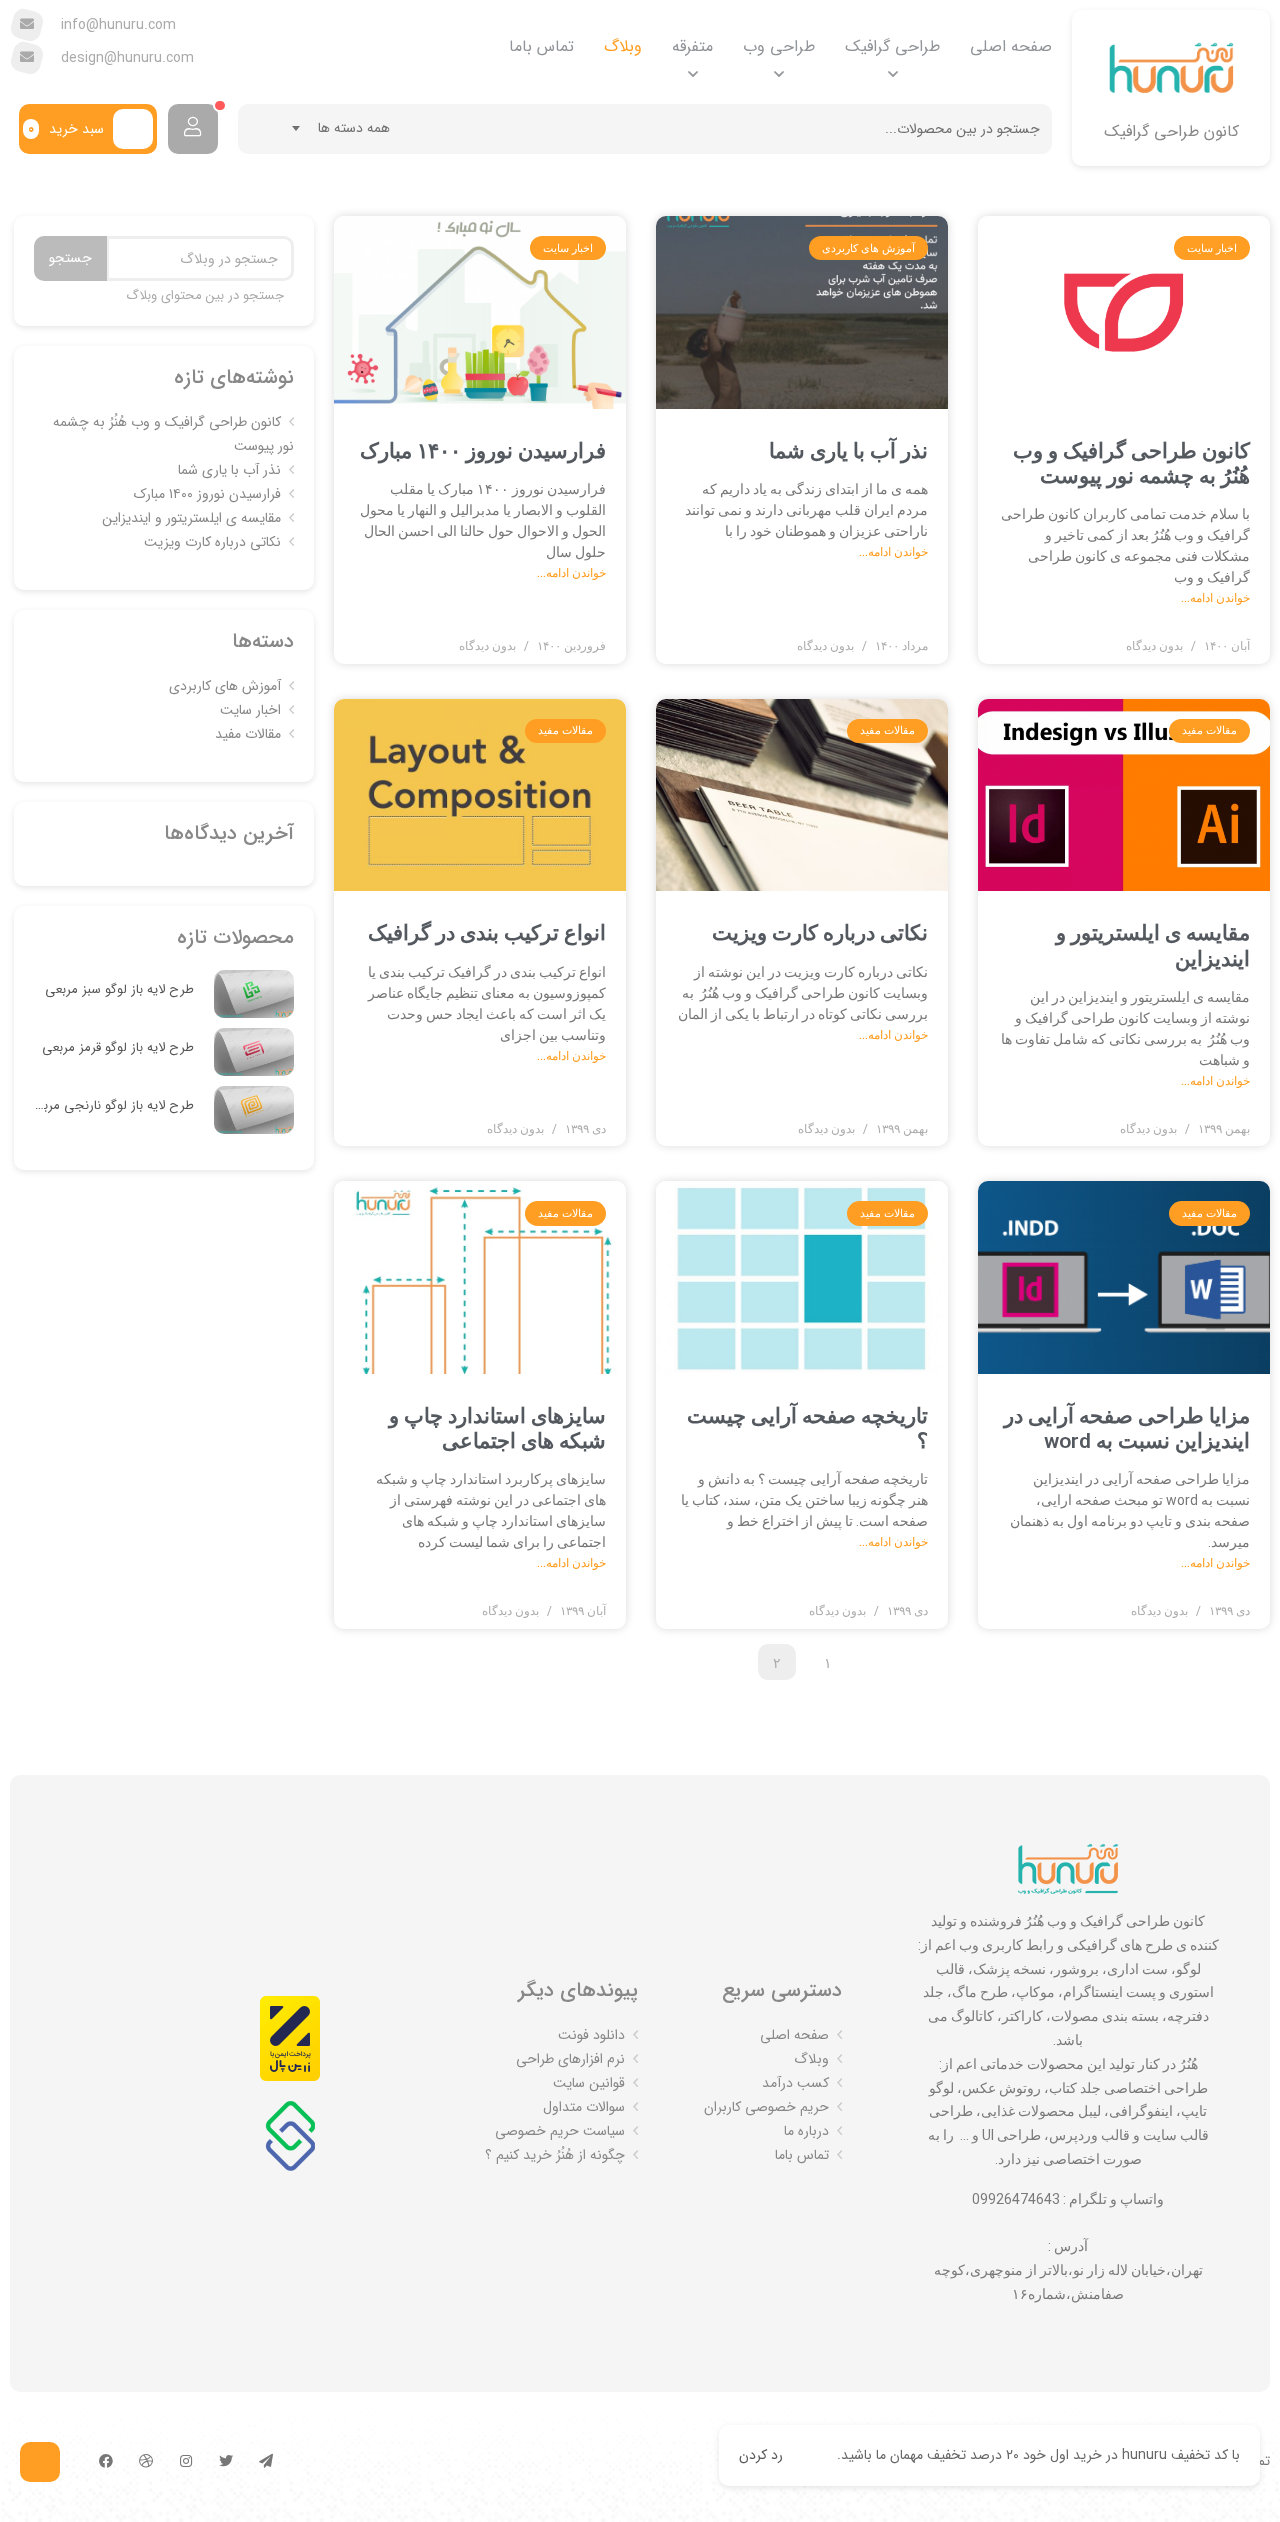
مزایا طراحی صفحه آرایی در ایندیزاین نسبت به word (1127, 1428)
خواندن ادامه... (1215, 598)
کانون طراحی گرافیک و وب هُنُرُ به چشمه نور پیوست (1131, 463)
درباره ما (806, 2131)
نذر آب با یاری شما (848, 451)
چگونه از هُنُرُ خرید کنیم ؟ (555, 2155)
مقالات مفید (248, 734)
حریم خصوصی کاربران (766, 2107)
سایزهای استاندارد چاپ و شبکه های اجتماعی (497, 1428)
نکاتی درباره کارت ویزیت (820, 933)
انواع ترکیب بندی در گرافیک (487, 933)
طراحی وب (779, 46)
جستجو (70, 258)
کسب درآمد (795, 2083)
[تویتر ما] (226, 2462)
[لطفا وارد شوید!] (193, 129)
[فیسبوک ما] (106, 2462)
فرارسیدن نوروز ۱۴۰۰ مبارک (483, 451)
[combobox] (341, 128)
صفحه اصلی (1011, 46)
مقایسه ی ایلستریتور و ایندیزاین (191, 518)
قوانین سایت (589, 2083)
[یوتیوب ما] (146, 2462)
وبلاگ (623, 46)
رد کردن (761, 2455)
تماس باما (541, 46)
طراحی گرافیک (892, 46)
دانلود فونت (591, 2035)
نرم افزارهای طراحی (570, 2059)
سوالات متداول (584, 2107)
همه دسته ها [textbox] (354, 128)
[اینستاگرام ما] (186, 2462)
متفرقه (692, 46)
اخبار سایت (250, 710)
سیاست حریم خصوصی (560, 2131)
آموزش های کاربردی (225, 686)
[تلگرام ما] (266, 2462)
